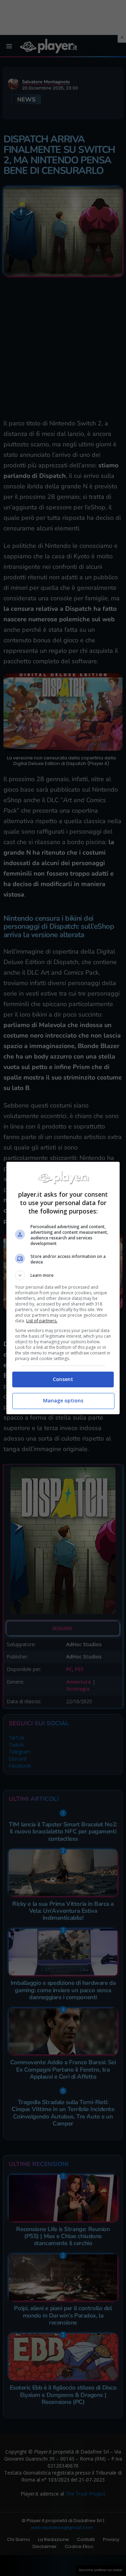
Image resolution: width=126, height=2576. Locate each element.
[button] (63, 1275)
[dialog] (63, 1288)
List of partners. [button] (42, 1321)
